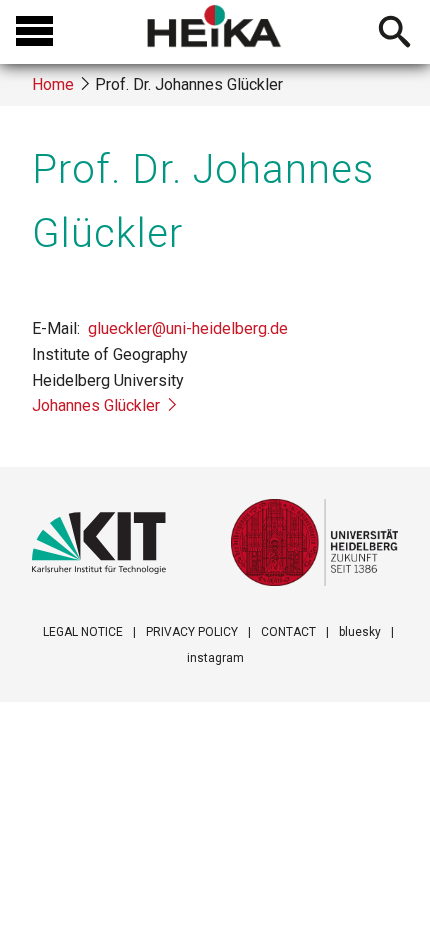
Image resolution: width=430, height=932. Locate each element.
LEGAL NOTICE (83, 632)
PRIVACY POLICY (192, 632)
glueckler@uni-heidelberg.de (188, 328)
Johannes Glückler (96, 405)
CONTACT (288, 632)
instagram (215, 658)
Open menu (34, 32)
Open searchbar (394, 34)
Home (53, 84)
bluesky (360, 632)
